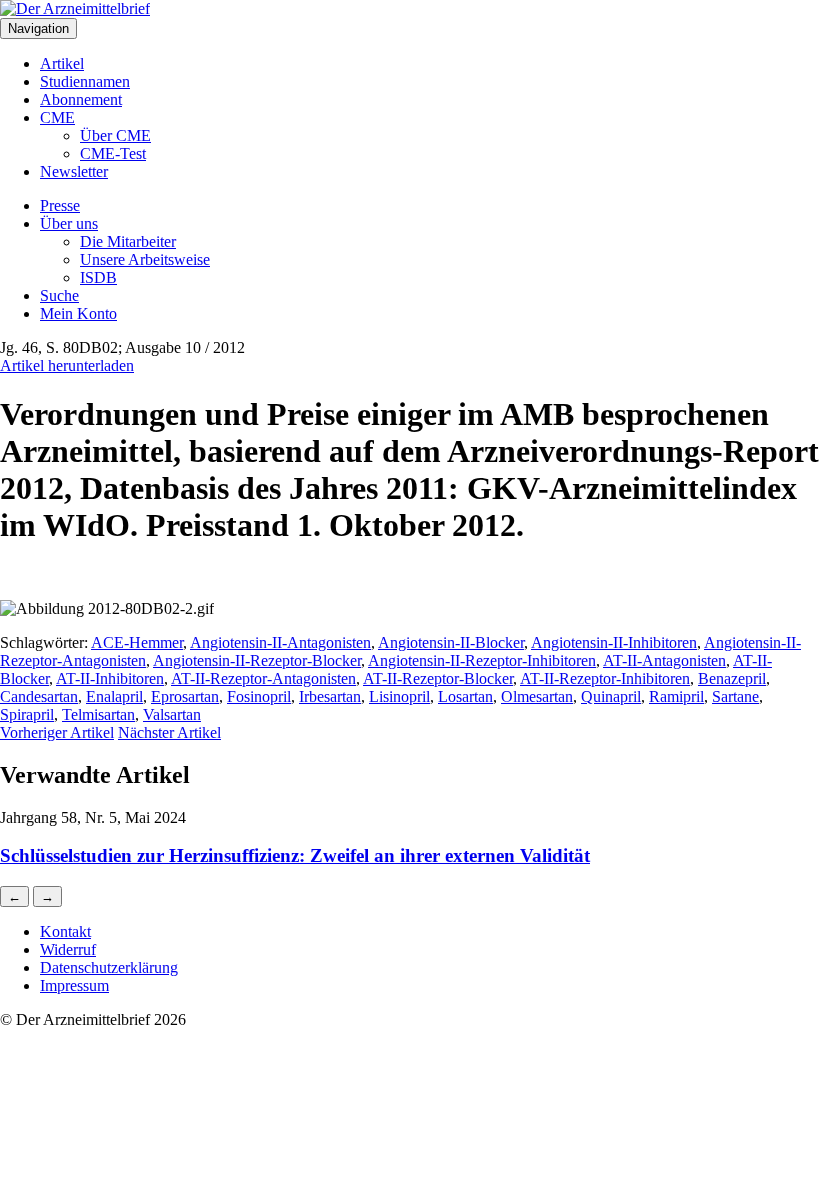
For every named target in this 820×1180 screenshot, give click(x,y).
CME (57, 117)
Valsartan (172, 714)
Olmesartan (537, 696)
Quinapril (611, 696)
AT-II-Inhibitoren (110, 678)
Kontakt (65, 931)
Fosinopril (259, 696)
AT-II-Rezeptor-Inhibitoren (605, 678)
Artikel (62, 63)
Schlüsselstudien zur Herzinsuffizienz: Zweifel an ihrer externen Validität (295, 855)
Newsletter (74, 171)
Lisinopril (399, 696)
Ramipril (676, 696)
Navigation (38, 28)
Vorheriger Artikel (57, 732)
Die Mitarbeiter (128, 241)
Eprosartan (185, 696)
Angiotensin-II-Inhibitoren (614, 642)
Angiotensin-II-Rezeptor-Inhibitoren (482, 660)
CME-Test (113, 153)
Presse (60, 205)
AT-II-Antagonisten (664, 660)
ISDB (98, 277)
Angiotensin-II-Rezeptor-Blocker (257, 660)
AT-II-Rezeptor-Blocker (438, 678)
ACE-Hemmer (137, 642)
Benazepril (732, 678)
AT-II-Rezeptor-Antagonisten (263, 678)
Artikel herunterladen (67, 365)
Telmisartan (98, 714)
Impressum (74, 985)
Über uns (69, 223)
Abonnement (81, 99)
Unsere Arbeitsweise (145, 259)
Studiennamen (85, 81)
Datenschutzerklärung (109, 967)
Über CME (115, 135)
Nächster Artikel (169, 732)
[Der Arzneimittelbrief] (75, 8)
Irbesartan (330, 696)
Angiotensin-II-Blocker (451, 642)
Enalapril (114, 696)
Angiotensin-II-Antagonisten (280, 642)
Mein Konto (78, 313)
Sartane (735, 696)
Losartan (465, 696)
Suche (59, 295)
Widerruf (68, 949)
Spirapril (27, 714)
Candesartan (39, 696)
